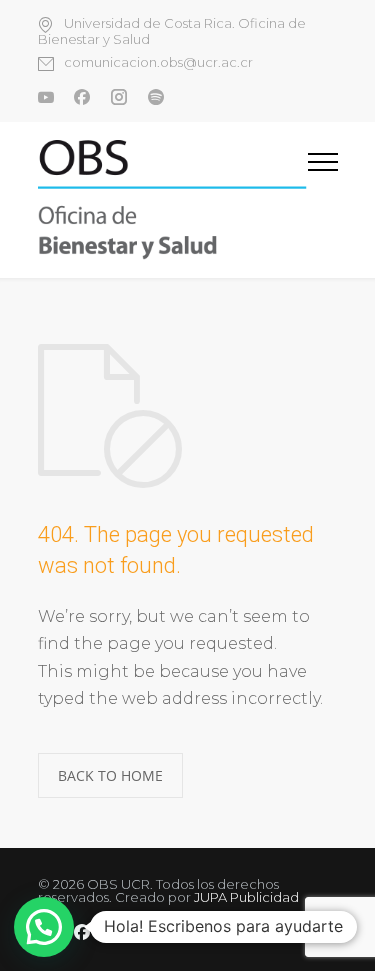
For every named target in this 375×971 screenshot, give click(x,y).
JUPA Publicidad (246, 897)
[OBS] (173, 200)
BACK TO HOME (110, 775)
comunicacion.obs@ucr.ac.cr (158, 63)
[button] (44, 927)
